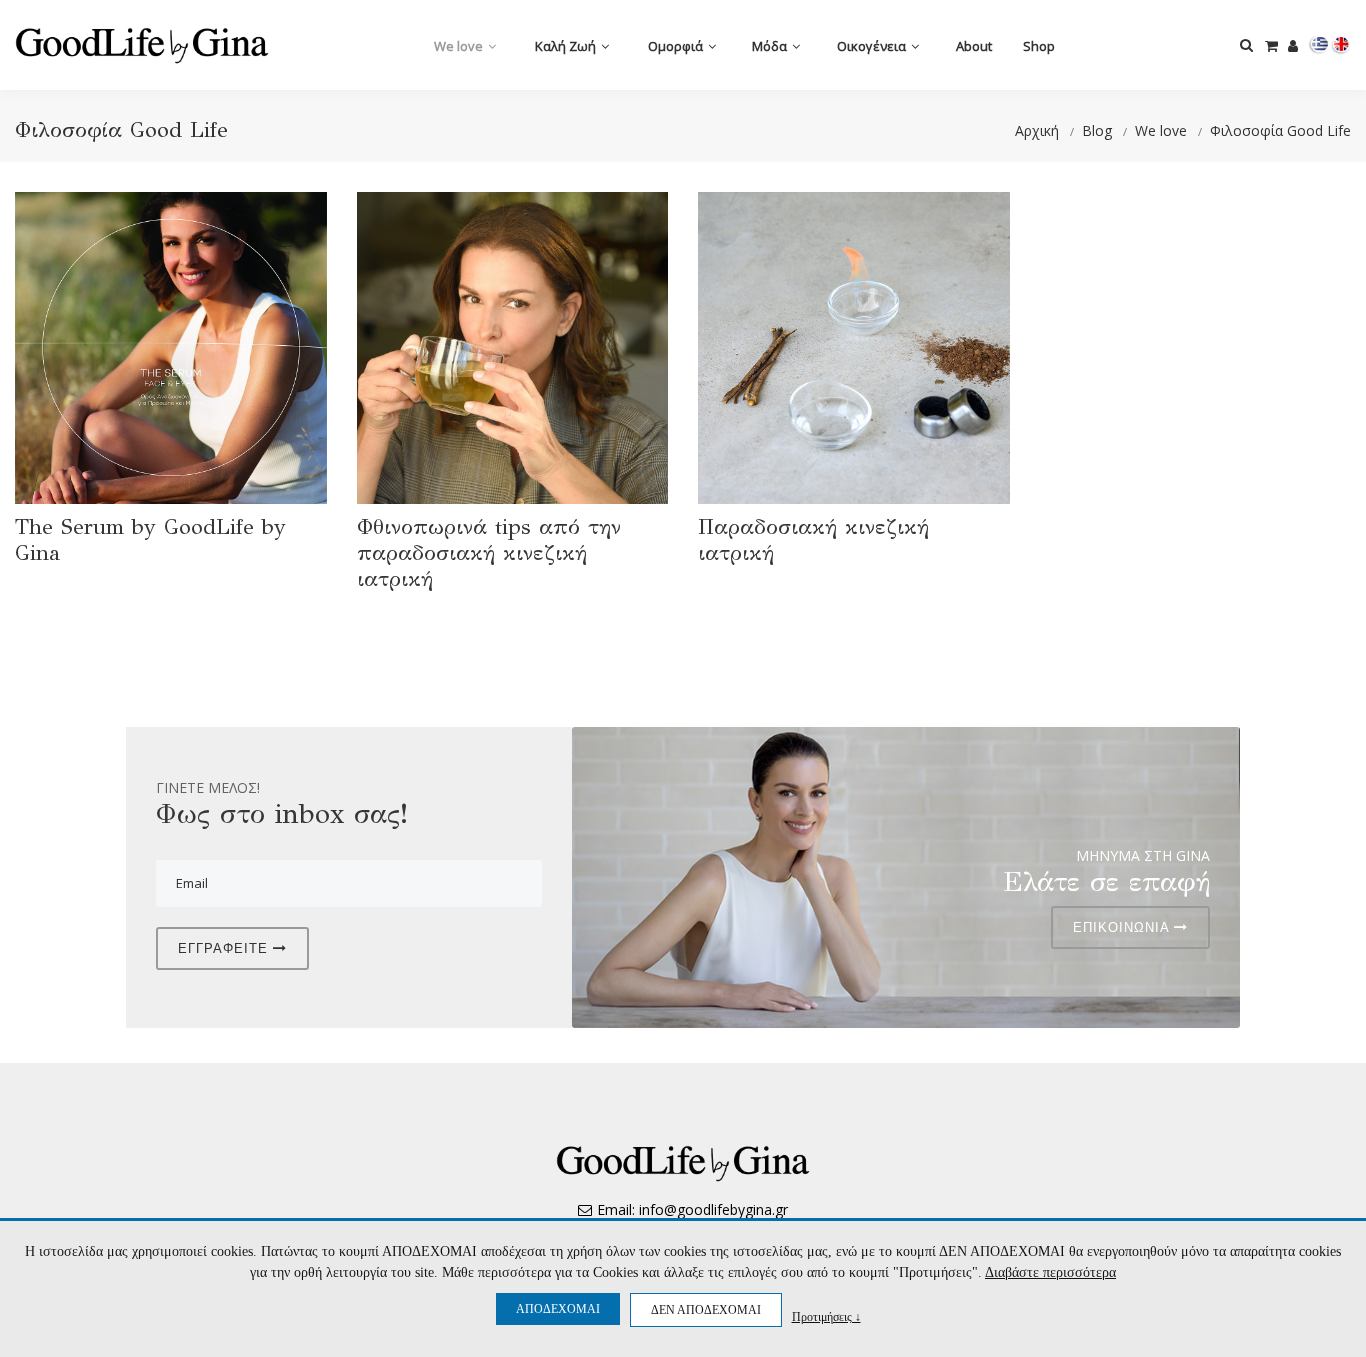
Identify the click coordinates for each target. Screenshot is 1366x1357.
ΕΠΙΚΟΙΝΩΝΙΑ (1123, 927)
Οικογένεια (873, 46)
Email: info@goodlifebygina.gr (692, 1209)
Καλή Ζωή (567, 46)
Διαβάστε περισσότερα (1050, 1272)
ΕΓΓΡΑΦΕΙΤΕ (225, 948)
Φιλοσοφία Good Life (1280, 130)
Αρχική (1037, 130)
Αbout (974, 46)
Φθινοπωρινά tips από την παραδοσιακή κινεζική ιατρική (489, 552)
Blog (1097, 130)
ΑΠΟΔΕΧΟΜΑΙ (558, 1309)
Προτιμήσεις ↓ (826, 1316)
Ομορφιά (677, 46)
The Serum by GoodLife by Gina (150, 539)
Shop (1039, 46)
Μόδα (771, 46)
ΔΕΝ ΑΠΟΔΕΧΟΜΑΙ (706, 1310)
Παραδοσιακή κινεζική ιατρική (813, 539)
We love (460, 46)
